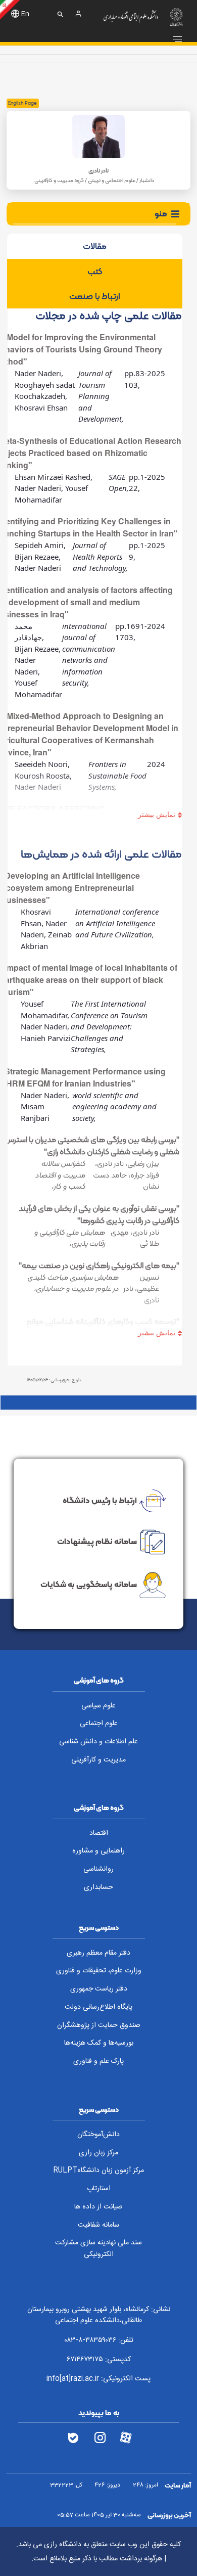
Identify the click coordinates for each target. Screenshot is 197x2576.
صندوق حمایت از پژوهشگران (99, 2025)
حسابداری (98, 1887)
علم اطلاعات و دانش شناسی (98, 1742)
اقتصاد (99, 1833)
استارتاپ (99, 2189)
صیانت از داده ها (98, 2207)
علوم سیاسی (98, 1706)
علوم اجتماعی (99, 1724)
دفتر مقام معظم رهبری (98, 1953)
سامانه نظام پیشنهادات (97, 1541)
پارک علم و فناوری (98, 2061)
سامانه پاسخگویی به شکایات (89, 1584)
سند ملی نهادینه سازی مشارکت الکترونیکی (98, 2249)
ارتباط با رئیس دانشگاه (100, 1500)
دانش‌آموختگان (98, 2135)
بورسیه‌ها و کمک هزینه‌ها (99, 2043)
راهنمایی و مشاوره (98, 1851)
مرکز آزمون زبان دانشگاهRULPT (98, 2171)
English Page (22, 103)
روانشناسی (98, 1869)
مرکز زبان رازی (98, 2153)
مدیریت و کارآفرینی (98, 1760)
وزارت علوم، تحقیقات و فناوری (99, 1971)
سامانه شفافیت (98, 2225)
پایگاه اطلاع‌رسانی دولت (98, 2007)
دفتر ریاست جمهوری (99, 1989)
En (25, 14)
